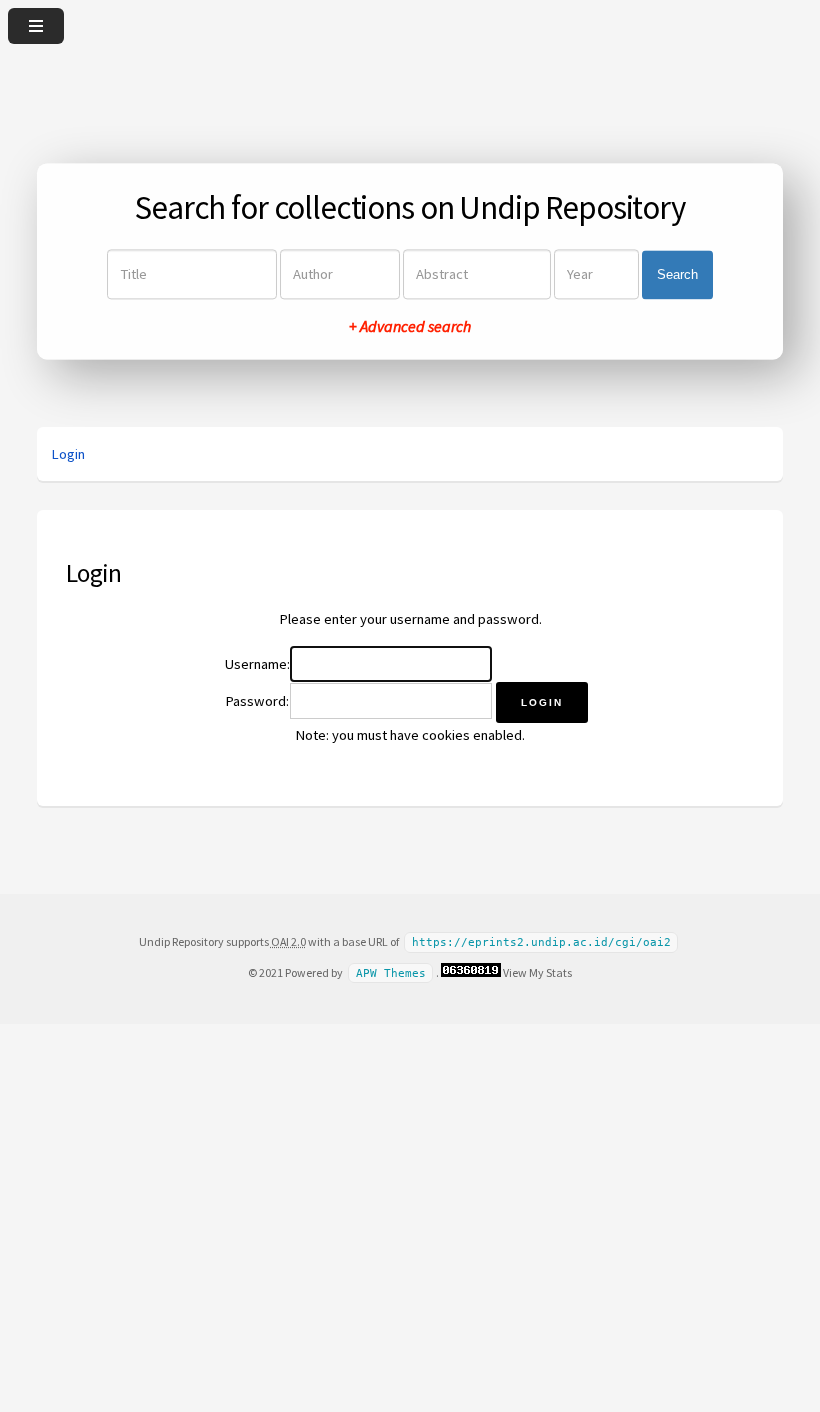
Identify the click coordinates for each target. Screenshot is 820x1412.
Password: (257, 701)
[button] (542, 702)
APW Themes (391, 973)
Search (677, 274)
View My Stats (537, 972)
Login (68, 454)
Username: (257, 664)
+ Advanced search (410, 327)
